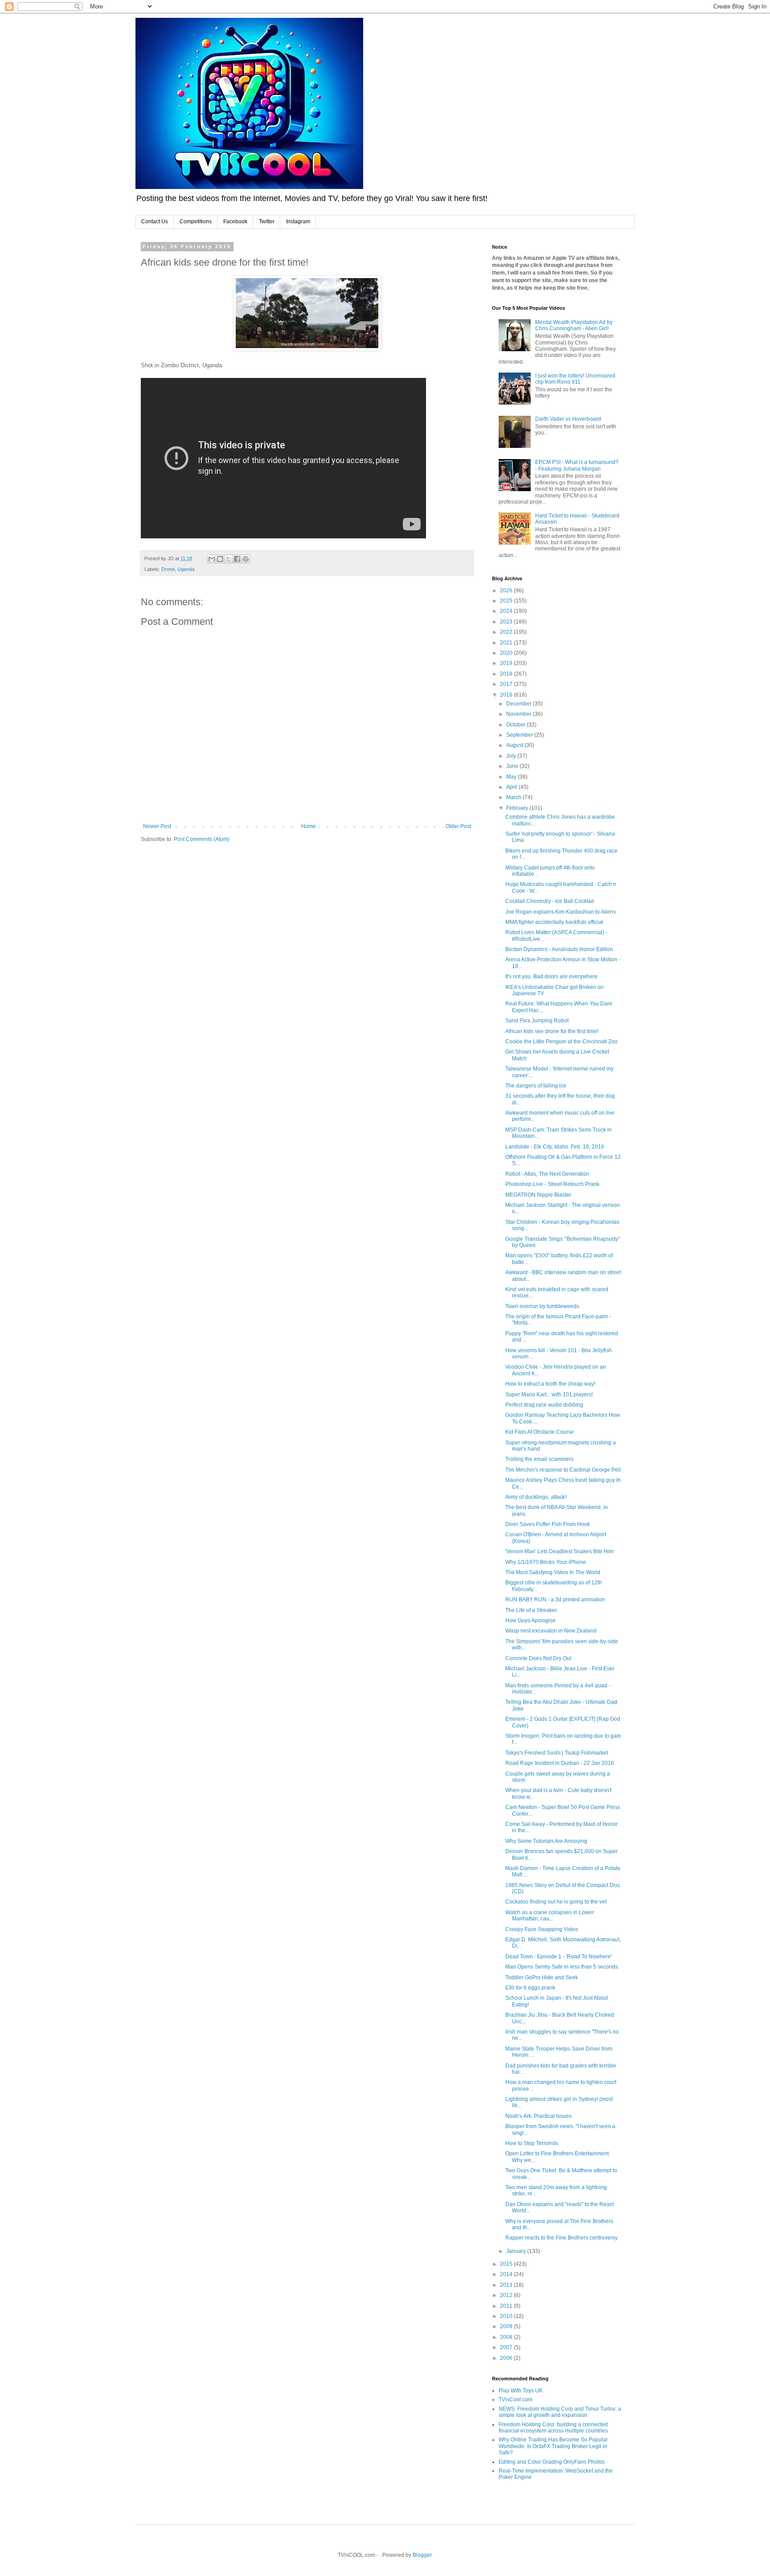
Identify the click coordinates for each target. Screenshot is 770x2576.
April (512, 787)
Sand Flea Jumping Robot (537, 1021)
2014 (507, 2274)
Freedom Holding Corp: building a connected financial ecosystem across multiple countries (553, 2428)
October (516, 725)
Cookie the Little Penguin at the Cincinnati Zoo (561, 1042)
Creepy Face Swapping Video (542, 1929)
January (517, 2251)
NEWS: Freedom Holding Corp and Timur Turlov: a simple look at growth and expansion (560, 2412)
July (512, 756)
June (513, 766)
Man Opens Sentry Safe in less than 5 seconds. (562, 1967)
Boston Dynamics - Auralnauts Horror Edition (559, 949)
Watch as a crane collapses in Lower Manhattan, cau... (550, 1916)
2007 (507, 2347)
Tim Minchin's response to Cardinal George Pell (563, 1470)
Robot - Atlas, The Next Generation (547, 1174)
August (515, 745)
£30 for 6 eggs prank (530, 1988)
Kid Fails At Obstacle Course (540, 1432)
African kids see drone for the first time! (552, 1031)
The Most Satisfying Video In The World (553, 1572)
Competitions (196, 222)
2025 (507, 601)
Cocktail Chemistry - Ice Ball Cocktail (550, 901)
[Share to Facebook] (237, 559)
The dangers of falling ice (536, 1086)
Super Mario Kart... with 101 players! (549, 1395)
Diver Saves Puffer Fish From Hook (548, 1524)
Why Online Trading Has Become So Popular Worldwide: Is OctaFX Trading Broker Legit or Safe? (553, 2446)
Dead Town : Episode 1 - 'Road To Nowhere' (559, 1957)
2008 (507, 2337)
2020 (507, 653)
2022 (507, 632)
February (518, 808)
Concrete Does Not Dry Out (538, 1658)
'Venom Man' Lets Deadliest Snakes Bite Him (559, 1551)
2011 (507, 2306)
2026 (507, 591)
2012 (507, 2295)
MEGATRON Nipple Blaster (538, 1195)
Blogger (422, 2555)
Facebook (235, 222)
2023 (507, 622)
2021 (507, 643)
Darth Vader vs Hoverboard (568, 419)
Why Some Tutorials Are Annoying (546, 1841)
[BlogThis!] (220, 559)
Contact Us (155, 222)
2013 (507, 2285)
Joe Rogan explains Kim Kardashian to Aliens (561, 912)
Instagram (298, 222)
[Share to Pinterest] (246, 559)
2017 (507, 684)
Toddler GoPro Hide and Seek (542, 1977)
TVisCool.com (516, 2400)
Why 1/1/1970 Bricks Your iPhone (546, 1562)
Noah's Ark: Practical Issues (539, 2116)
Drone (168, 569)
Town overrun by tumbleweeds (542, 1306)
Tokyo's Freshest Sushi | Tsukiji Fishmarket (557, 1753)
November (520, 714)
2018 (507, 674)
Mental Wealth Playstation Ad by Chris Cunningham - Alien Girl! (574, 325)
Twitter (267, 222)
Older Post (458, 826)
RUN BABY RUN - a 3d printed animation (555, 1600)
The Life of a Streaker (531, 1610)
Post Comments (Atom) (202, 839)
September (520, 735)
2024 (507, 611)
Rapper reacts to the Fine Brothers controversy (561, 2238)
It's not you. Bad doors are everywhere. (552, 976)
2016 (507, 695)
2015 (507, 2264)
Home (309, 826)
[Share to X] (229, 559)
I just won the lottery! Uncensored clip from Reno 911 (575, 379)
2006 (507, 2358)
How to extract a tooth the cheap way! (550, 1384)
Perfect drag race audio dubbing (544, 1405)
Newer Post (157, 826)
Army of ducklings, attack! (536, 1497)
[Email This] (212, 559)
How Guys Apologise (530, 1620)
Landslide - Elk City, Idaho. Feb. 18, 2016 (555, 1147)
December (520, 704)
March (514, 797)
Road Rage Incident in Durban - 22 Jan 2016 (560, 1763)
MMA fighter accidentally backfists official (554, 922)
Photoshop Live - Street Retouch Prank (552, 1184)
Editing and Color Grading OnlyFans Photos (552, 2462)
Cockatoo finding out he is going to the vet (556, 1902)
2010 (507, 2316)
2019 (507, 663)
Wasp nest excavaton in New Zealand (551, 1631)
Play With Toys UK (521, 2391)
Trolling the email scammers (539, 1459)
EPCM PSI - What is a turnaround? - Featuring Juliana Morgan (577, 465)
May (512, 777)
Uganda (186, 569)
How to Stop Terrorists (532, 2143)
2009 (507, 2326)
